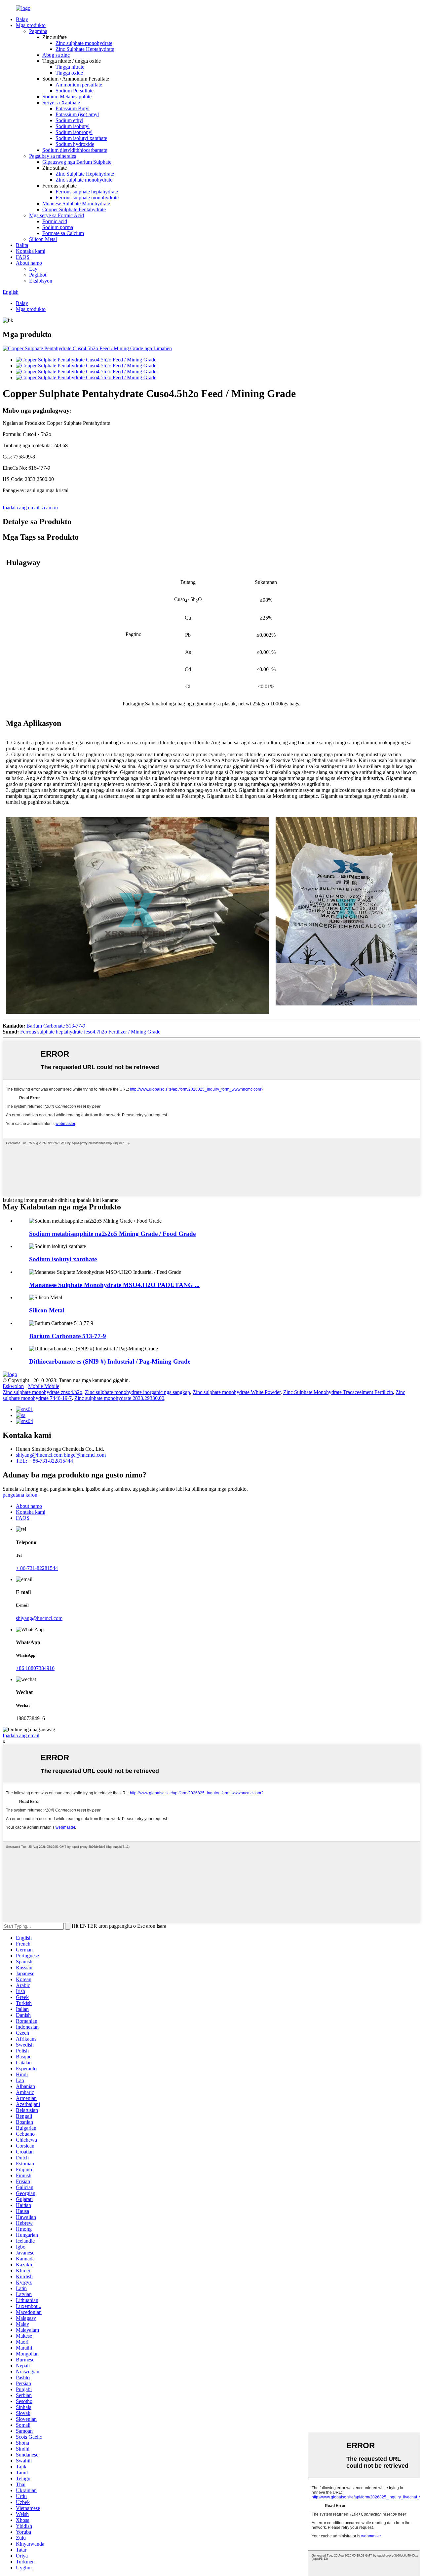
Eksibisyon (41, 281)
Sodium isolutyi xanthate (81, 138)
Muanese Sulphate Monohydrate (76, 203)
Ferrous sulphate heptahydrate (87, 192)
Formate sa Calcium (63, 233)
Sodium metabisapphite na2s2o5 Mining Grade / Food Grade (112, 1234)
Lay (33, 269)
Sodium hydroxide (75, 144)
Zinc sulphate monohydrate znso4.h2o (42, 1392)
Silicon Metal (43, 239)
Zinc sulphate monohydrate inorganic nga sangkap (137, 1392)
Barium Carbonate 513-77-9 (56, 1026)
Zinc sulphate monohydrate (84, 43)
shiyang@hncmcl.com (40, 1455)
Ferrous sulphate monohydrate (87, 198)
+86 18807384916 (35, 1668)
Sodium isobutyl (73, 126)
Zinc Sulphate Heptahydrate (85, 49)
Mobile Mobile (44, 1386)
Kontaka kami (31, 251)
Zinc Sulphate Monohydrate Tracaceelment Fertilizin (338, 1392)
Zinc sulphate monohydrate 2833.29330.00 (119, 1398)
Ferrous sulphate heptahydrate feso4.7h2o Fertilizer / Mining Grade (90, 1032)
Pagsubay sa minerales (53, 156)
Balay (22, 19)
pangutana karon (20, 1495)
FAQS (23, 257)
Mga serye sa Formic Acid (57, 215)
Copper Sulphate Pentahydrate (74, 209)
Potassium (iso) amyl (77, 114)
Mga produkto (31, 25)
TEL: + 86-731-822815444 (44, 1461)
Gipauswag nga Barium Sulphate (77, 162)
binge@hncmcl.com (85, 1455)
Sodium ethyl (69, 120)
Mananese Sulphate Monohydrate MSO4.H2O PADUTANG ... (114, 1285)
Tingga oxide (69, 73)
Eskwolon (13, 1386)
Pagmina (38, 31)
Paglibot (38, 275)
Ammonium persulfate (79, 85)
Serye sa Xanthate (61, 102)
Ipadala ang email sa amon (30, 508)
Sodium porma (58, 227)
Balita (22, 245)
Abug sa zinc (56, 55)
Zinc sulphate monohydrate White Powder (237, 1392)
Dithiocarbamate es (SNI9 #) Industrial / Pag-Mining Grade (110, 1361)
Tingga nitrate (70, 67)
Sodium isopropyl (74, 132)
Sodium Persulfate (75, 91)
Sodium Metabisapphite (67, 97)
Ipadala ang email (21, 1735)
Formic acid (55, 221)
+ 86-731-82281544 (37, 1568)
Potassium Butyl (73, 108)
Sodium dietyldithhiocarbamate (75, 150)
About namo (29, 263)
